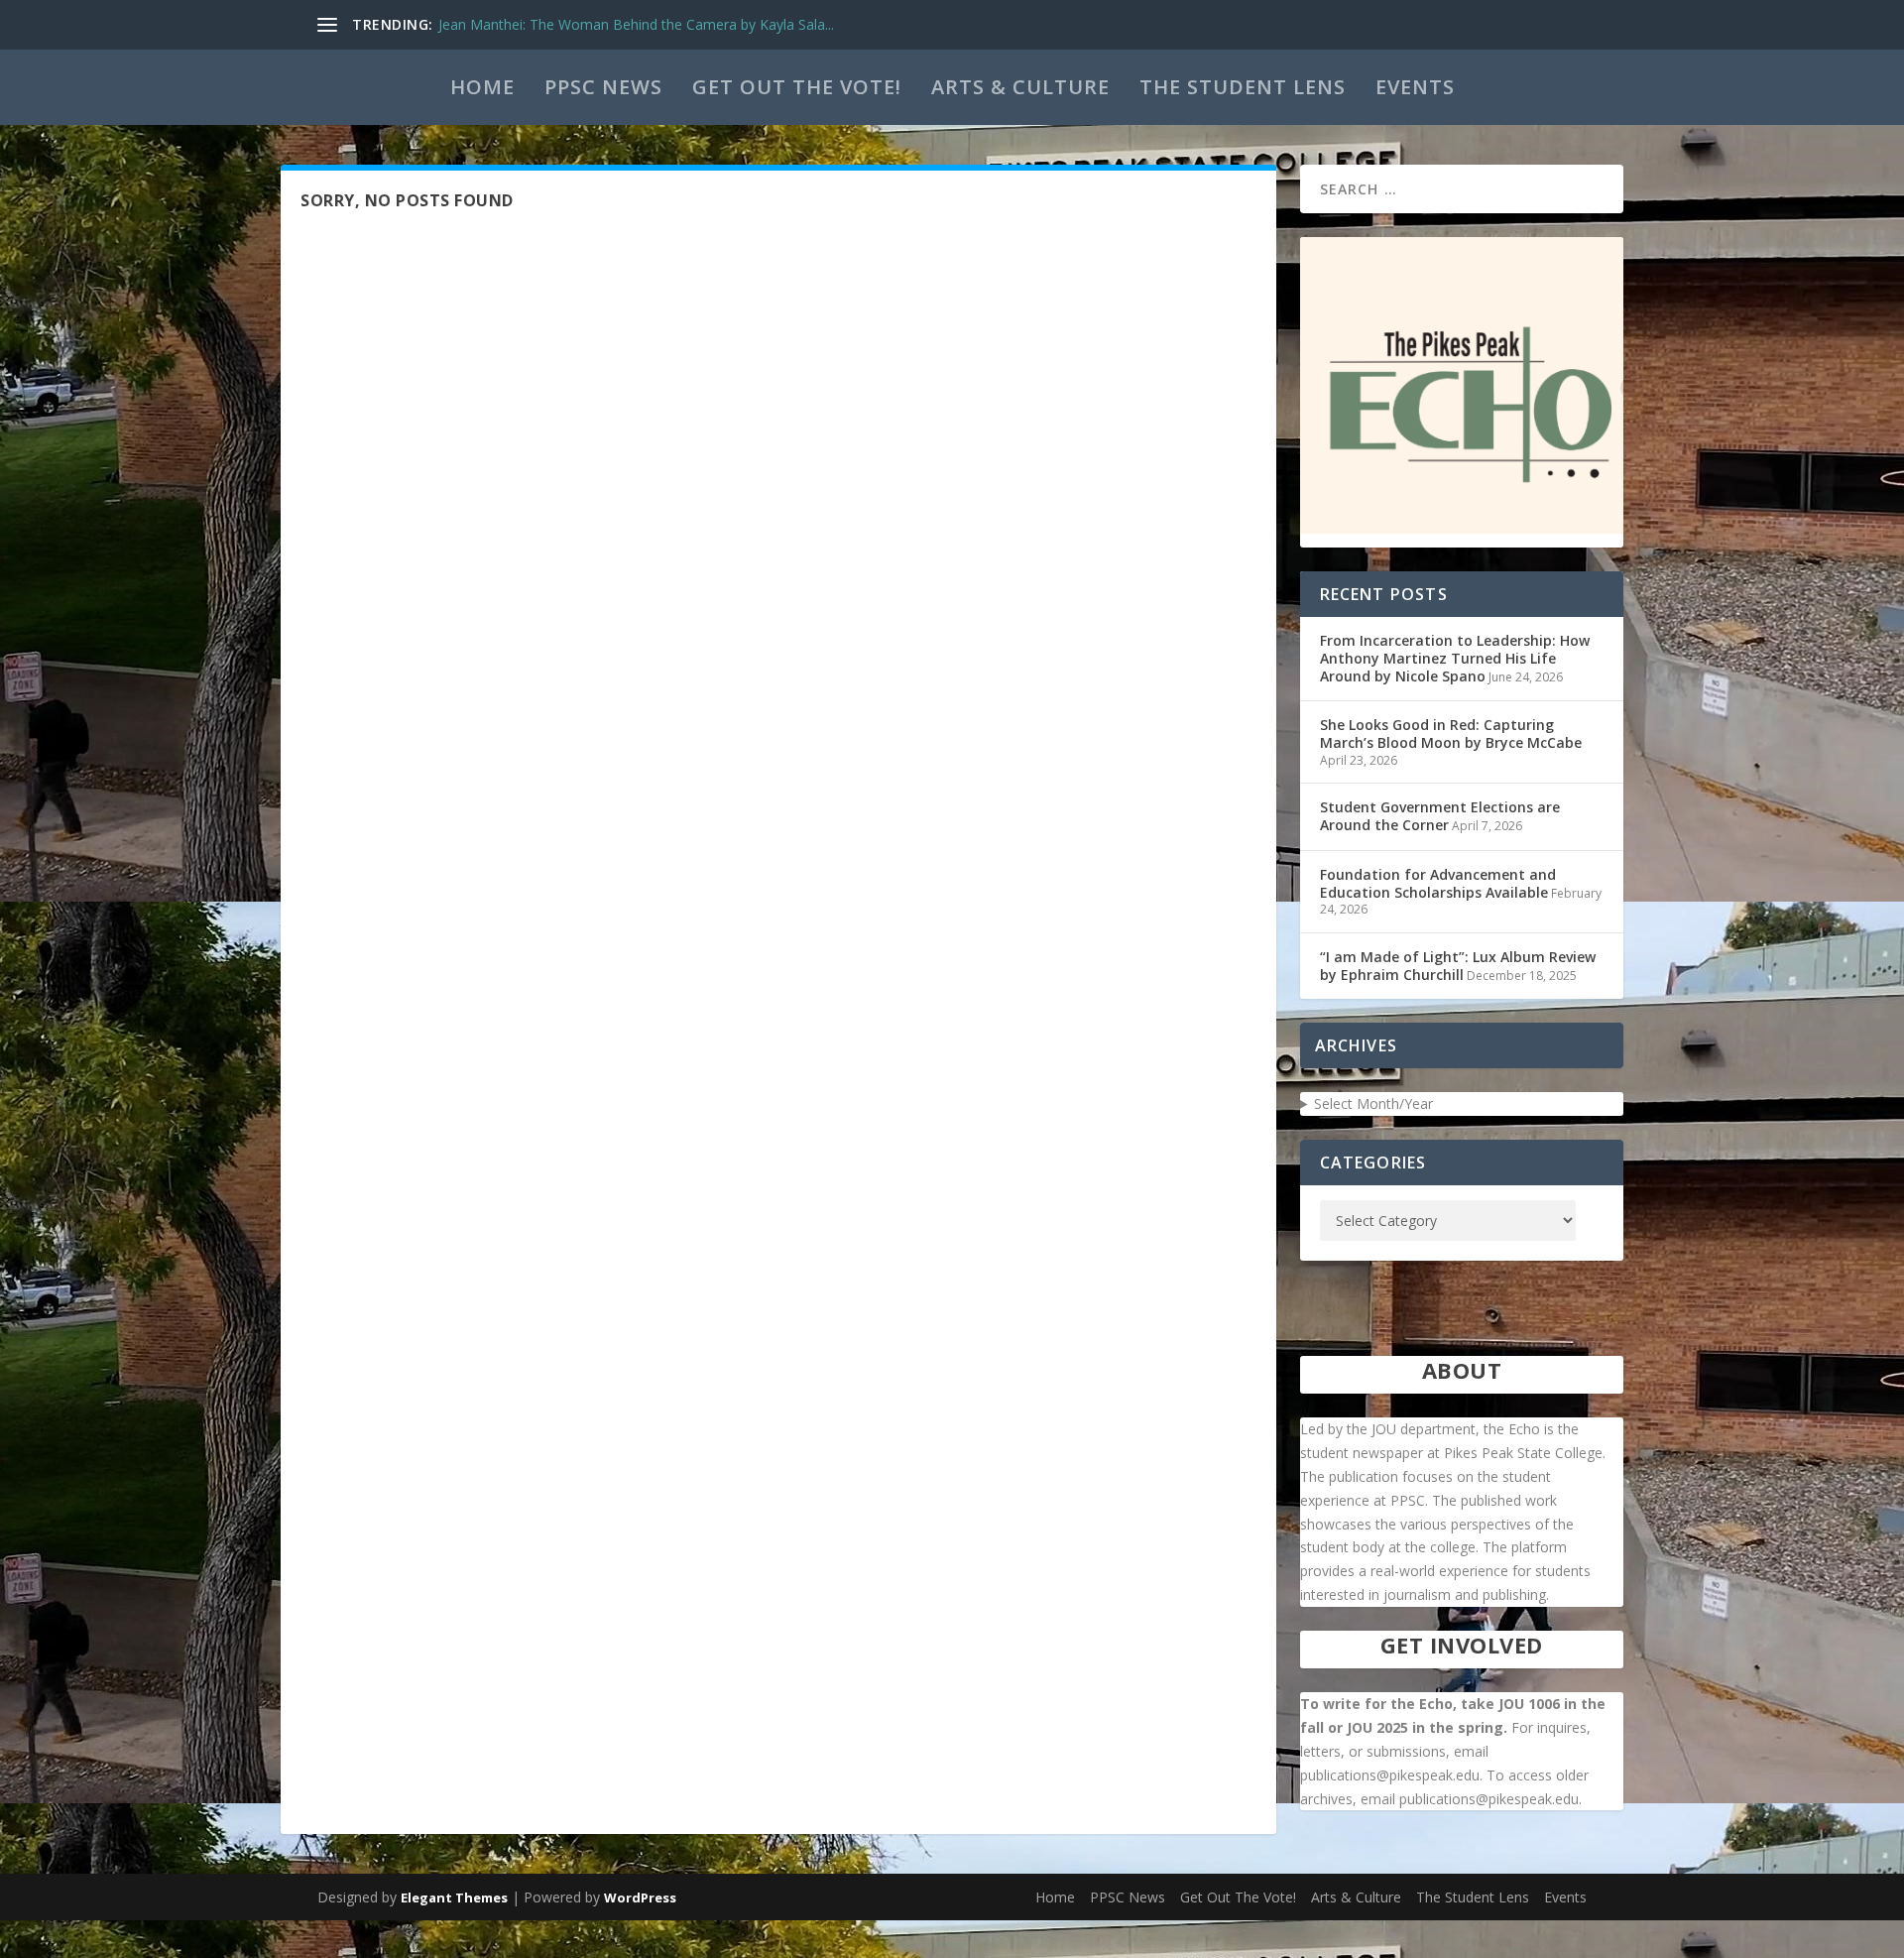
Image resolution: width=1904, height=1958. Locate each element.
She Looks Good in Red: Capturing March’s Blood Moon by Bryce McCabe (1451, 734)
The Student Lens (1243, 87)
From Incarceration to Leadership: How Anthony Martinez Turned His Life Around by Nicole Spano (1455, 658)
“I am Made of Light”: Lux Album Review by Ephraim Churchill (1458, 966)
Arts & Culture (1020, 87)
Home (482, 87)
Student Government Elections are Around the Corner (1440, 816)
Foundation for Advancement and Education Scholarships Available (1438, 883)
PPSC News (603, 87)
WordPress (640, 1897)
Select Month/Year (1373, 1103)
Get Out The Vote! (797, 87)
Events (1415, 87)
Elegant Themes (454, 1897)
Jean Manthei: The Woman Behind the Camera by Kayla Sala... (636, 24)
